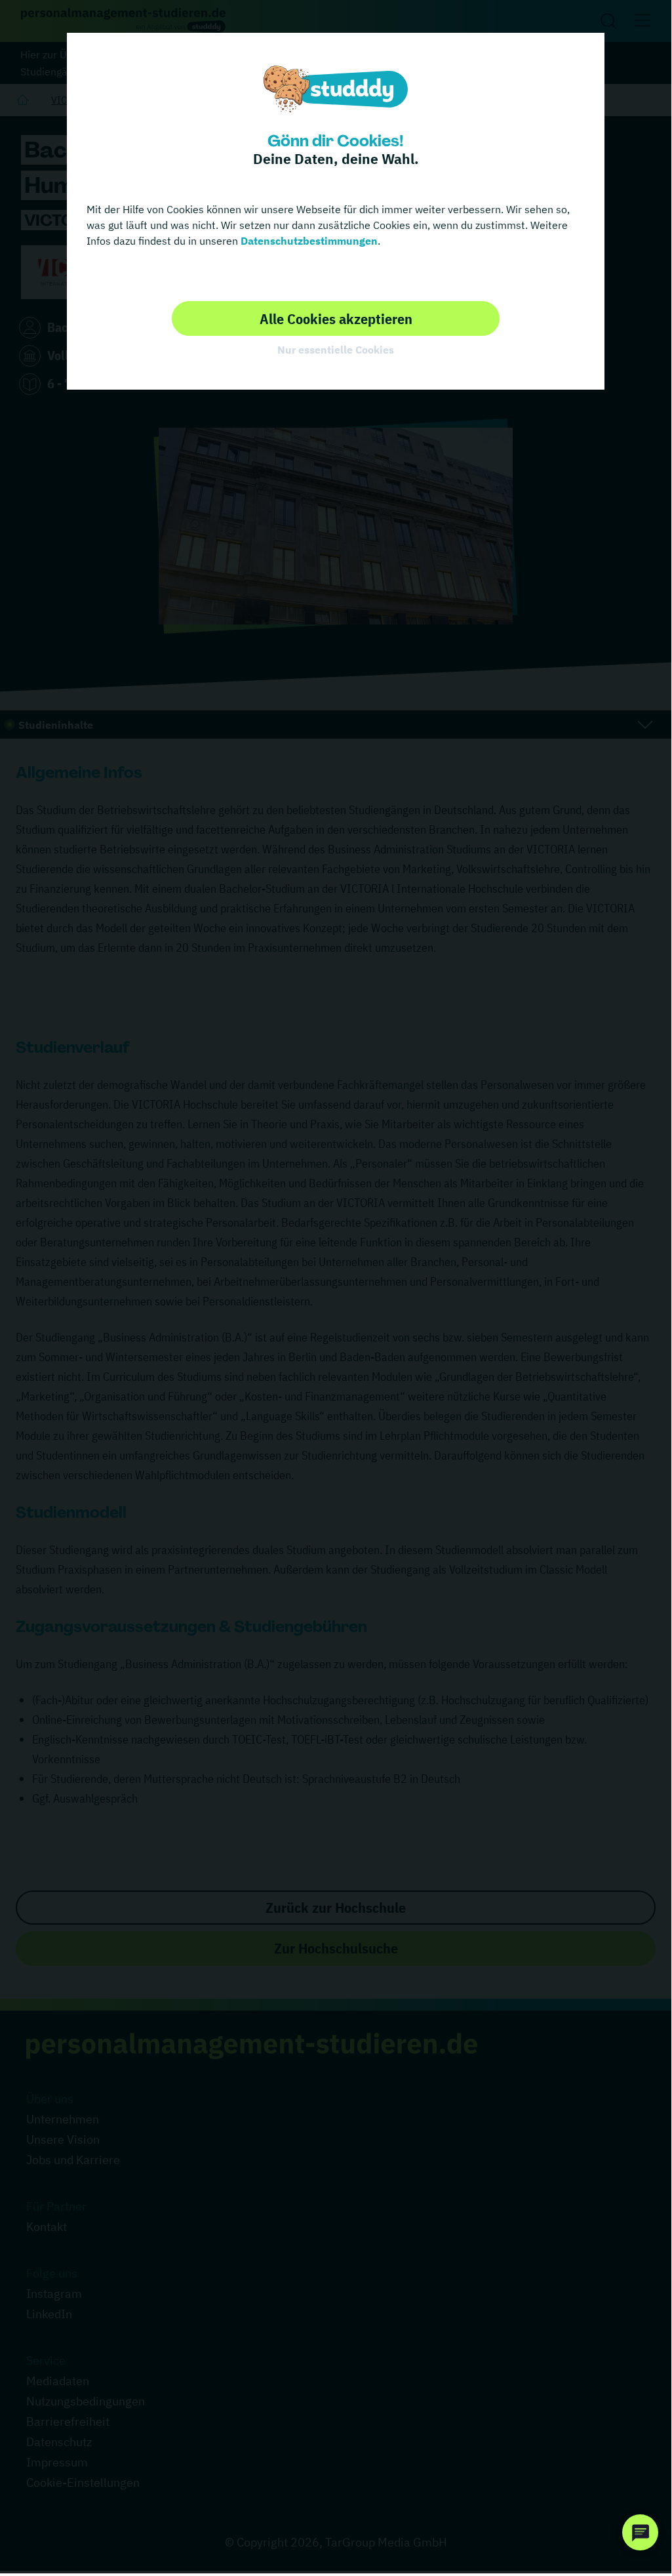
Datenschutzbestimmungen (308, 241)
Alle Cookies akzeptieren (336, 318)
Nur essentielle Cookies (336, 350)
